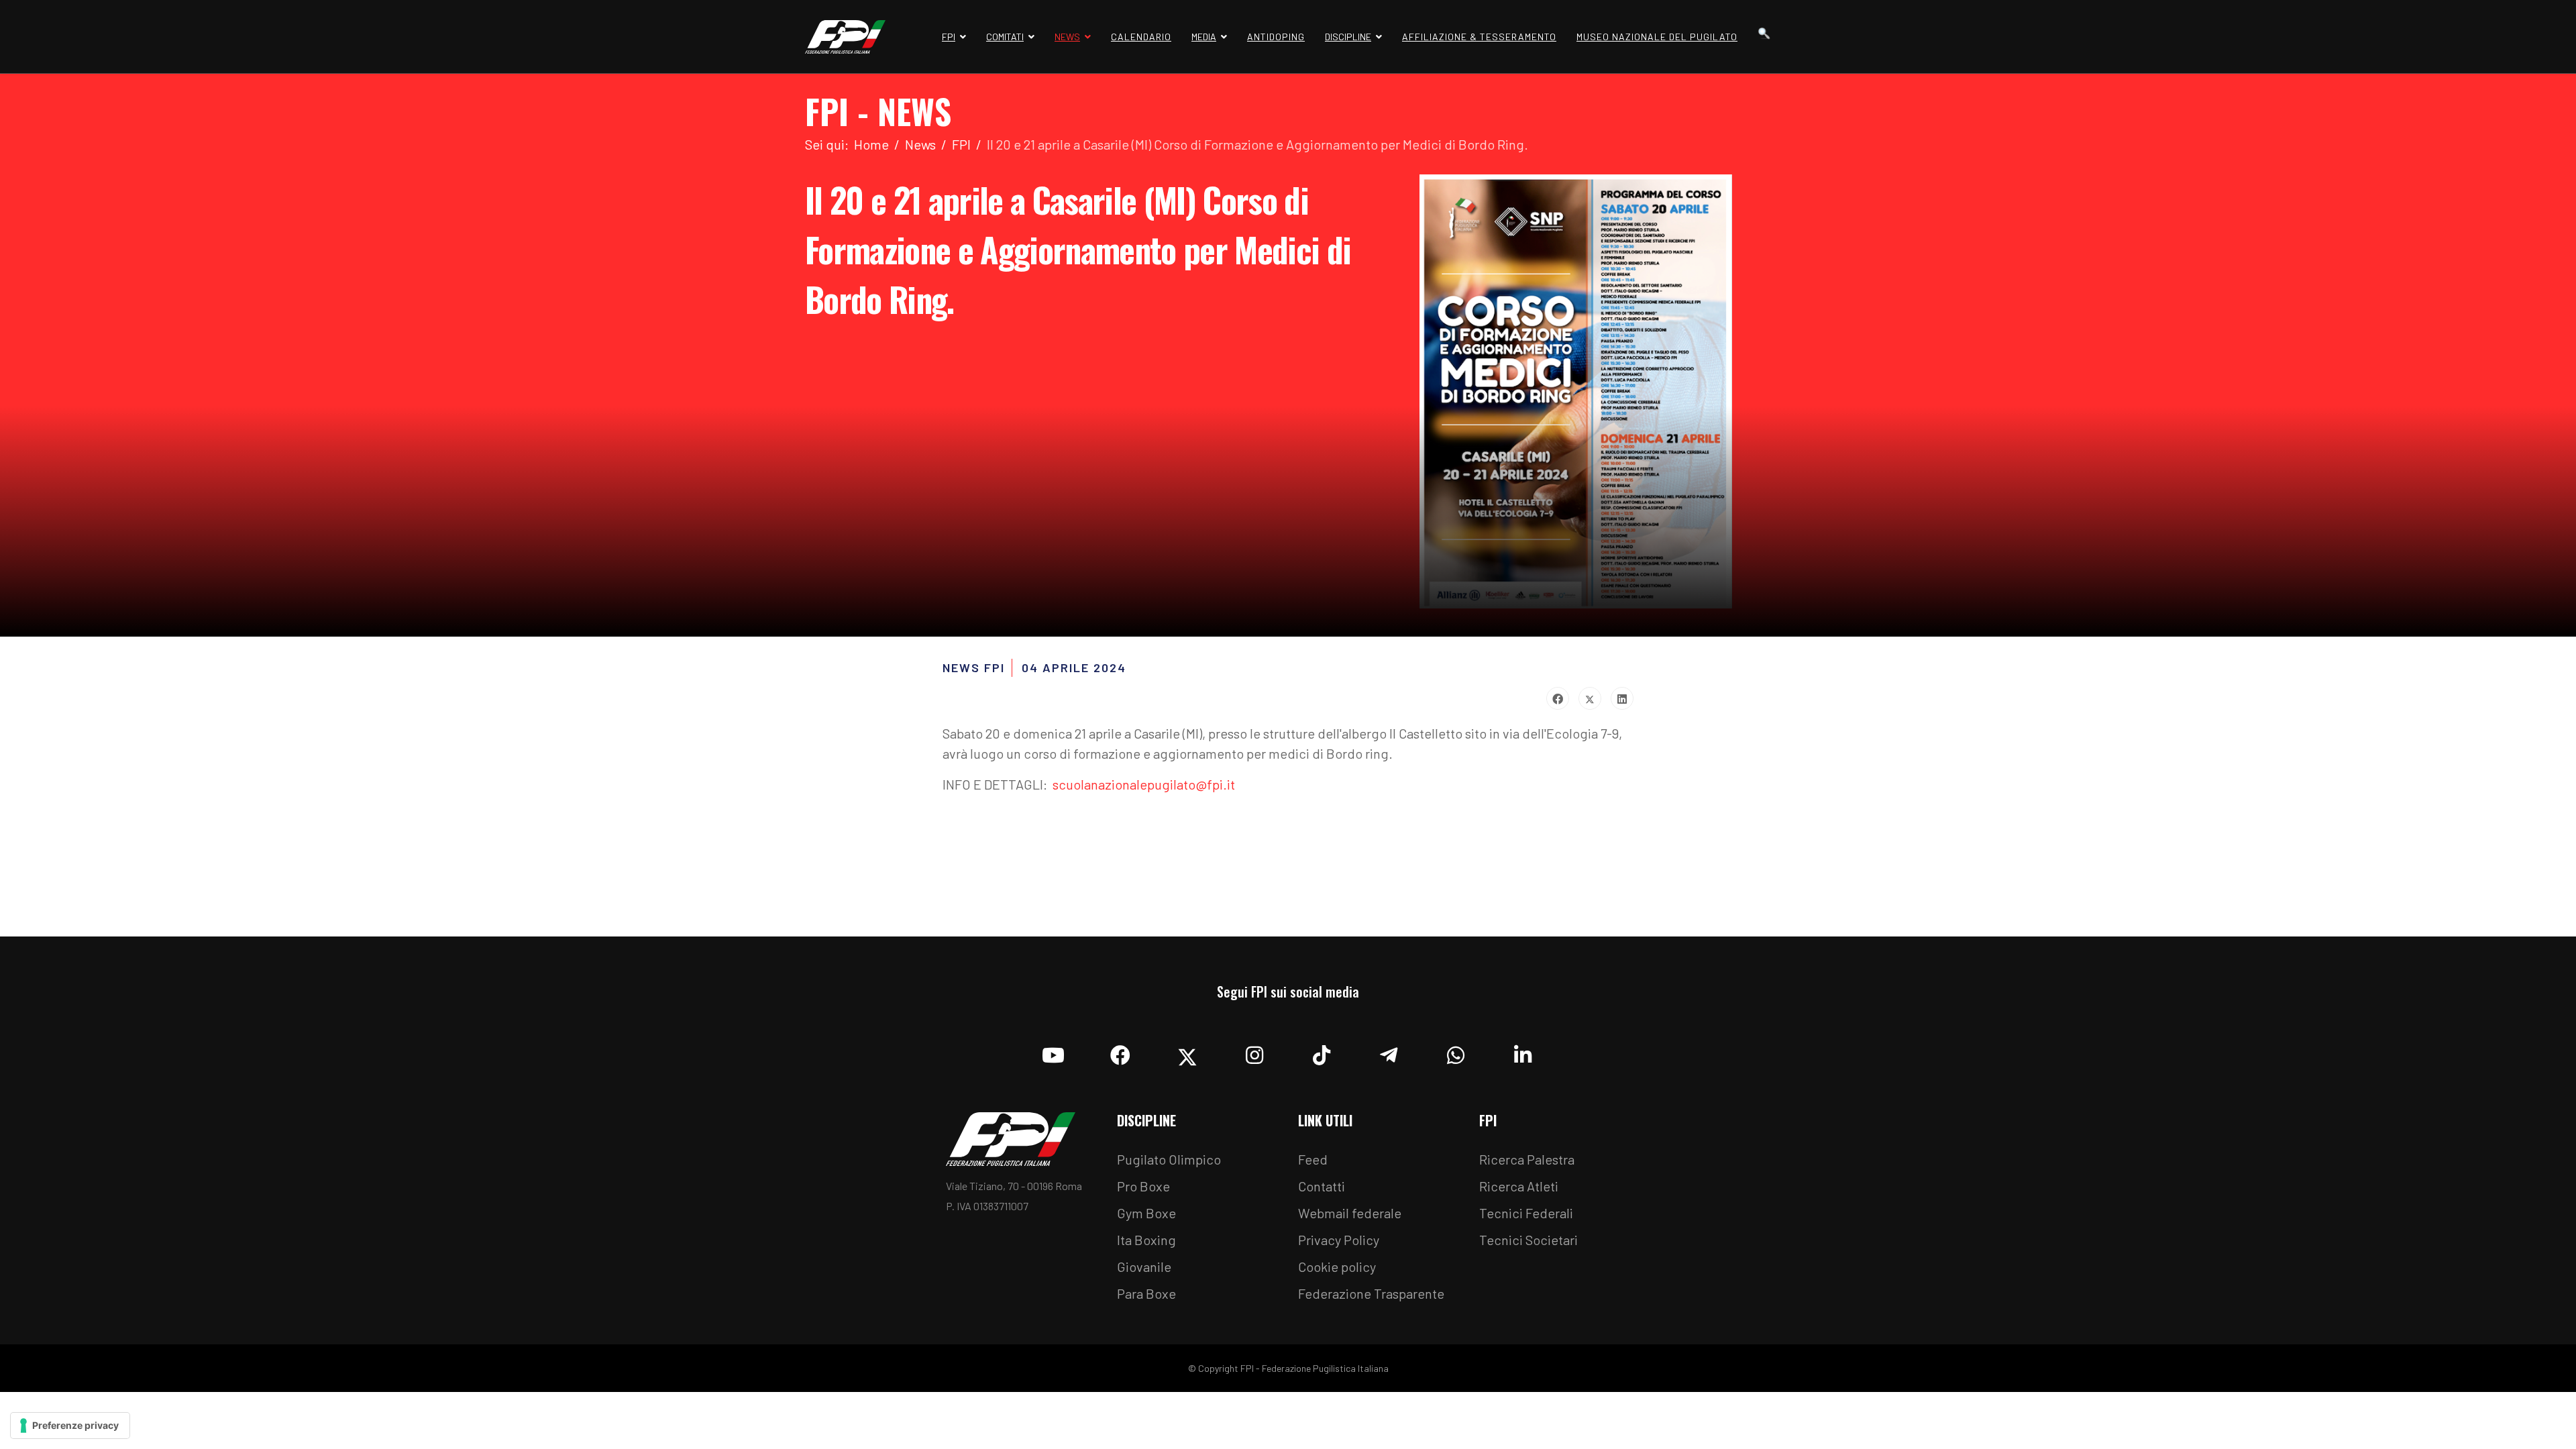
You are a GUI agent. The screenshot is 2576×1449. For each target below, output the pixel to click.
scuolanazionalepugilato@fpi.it (1144, 784)
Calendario (1141, 37)
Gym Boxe (1146, 1213)
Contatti (1322, 1186)
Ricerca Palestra (1527, 1159)
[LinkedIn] (1622, 698)
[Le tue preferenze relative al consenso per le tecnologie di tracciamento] (70, 1426)
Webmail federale (1350, 1213)
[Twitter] (1590, 698)
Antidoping (1276, 37)
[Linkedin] (1523, 1052)
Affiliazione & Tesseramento (1479, 37)
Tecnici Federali (1526, 1213)
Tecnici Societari (1528, 1240)
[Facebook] (1558, 698)
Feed (1313, 1159)
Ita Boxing (1146, 1240)
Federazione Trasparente (1371, 1293)
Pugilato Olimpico (1169, 1159)
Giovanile (1144, 1267)
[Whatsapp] (1456, 1052)
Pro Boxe (1143, 1186)
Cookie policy (1337, 1267)
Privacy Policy (1339, 1240)
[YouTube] (1053, 1052)
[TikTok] (1322, 1052)
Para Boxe (1146, 1293)
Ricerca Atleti (1519, 1186)
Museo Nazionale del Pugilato (1657, 37)
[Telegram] (1389, 1052)
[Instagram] (1254, 1052)
